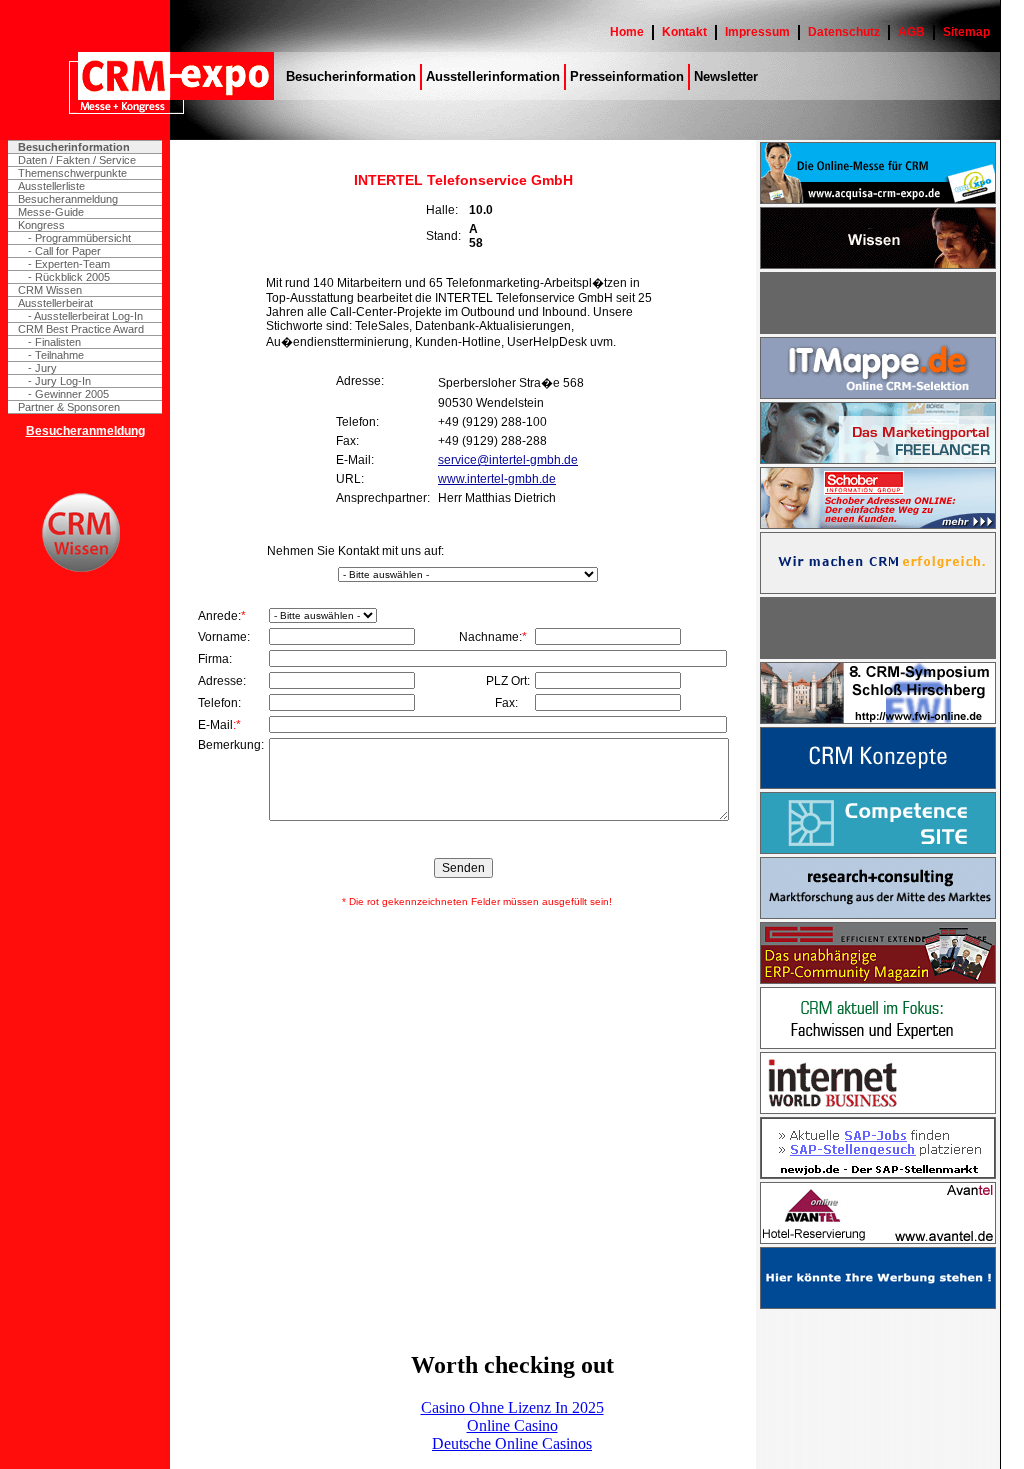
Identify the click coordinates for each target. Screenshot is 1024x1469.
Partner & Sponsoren (69, 407)
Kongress (41, 225)
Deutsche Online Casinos (512, 1443)
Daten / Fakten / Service (77, 160)
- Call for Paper (64, 251)
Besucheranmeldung (68, 199)
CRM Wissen (50, 290)
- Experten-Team (69, 264)
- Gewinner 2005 (68, 394)
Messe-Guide (51, 212)
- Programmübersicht (79, 238)
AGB (911, 32)
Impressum (757, 32)
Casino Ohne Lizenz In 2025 (512, 1407)
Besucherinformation (351, 76)
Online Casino (512, 1425)
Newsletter (726, 76)
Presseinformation (627, 76)
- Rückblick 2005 (69, 277)
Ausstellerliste (51, 186)
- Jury (42, 368)
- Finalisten (54, 342)
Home (627, 32)
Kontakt (684, 32)
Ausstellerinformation (493, 76)
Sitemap (966, 32)
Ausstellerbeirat (55, 303)
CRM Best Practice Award (81, 329)
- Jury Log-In (59, 381)
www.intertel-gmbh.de (497, 479)
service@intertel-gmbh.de (508, 460)
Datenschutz (844, 32)
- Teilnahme (56, 355)
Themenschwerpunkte (72, 173)
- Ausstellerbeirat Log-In (85, 316)
